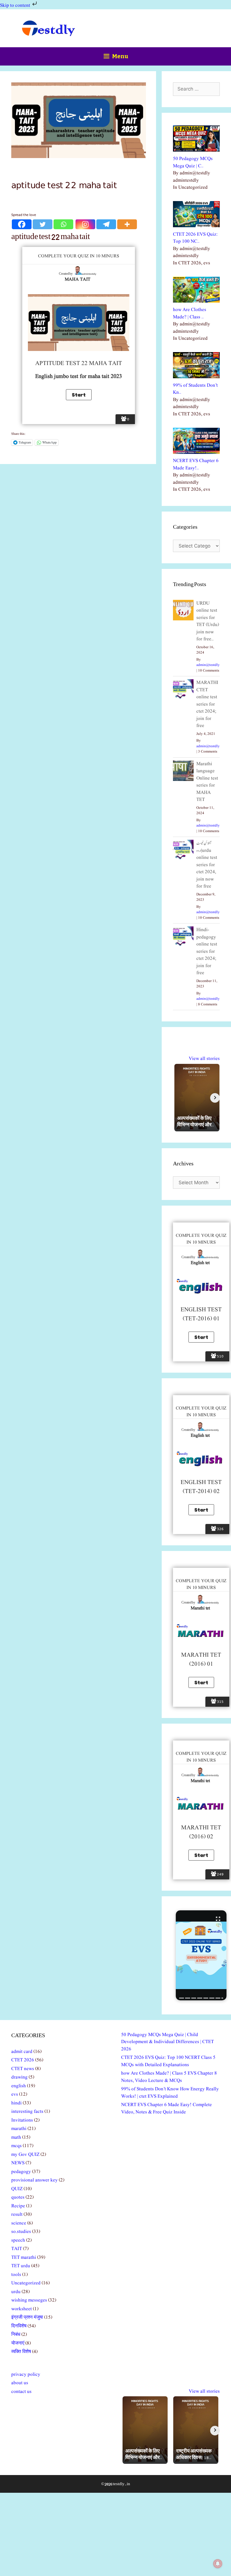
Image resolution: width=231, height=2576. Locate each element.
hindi (16, 2103)
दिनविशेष (19, 2326)
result (17, 2214)
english (19, 2086)
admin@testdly (208, 665)
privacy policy (26, 2375)
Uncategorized (26, 2283)
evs (15, 2094)
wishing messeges (29, 2300)
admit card (22, 2052)
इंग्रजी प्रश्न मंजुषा (27, 2317)
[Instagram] (85, 224)
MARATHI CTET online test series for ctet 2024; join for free (207, 704)
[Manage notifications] (218, 2564)
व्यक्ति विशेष (21, 2352)
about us (20, 2383)
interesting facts (27, 2112)
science (19, 2223)
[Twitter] (43, 224)
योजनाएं (18, 2343)
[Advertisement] (115, 2534)
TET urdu (21, 2266)
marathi (19, 2129)
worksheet (22, 2309)
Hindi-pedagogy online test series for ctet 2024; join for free (207, 951)
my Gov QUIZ (25, 2155)
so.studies (21, 2232)
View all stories (204, 1059)
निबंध (16, 2335)
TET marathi (24, 2258)
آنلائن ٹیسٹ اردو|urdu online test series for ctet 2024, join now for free (207, 865)
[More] (127, 224)
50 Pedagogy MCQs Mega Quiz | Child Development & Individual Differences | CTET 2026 (167, 2042)
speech (18, 2240)
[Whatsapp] (63, 224)
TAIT (17, 2249)
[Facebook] (22, 224)
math (16, 2137)
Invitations (22, 2120)
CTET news (23, 2069)
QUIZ (17, 2189)
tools (16, 2275)
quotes (18, 2197)
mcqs (16, 2146)
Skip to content (16, 5)
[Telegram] (106, 224)
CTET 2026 (23, 2060)
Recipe (18, 2206)
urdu (16, 2292)
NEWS (18, 2163)
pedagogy (21, 2172)
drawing (19, 2077)
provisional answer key (35, 2180)
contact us (21, 2392)
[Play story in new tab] (201, 1955)
